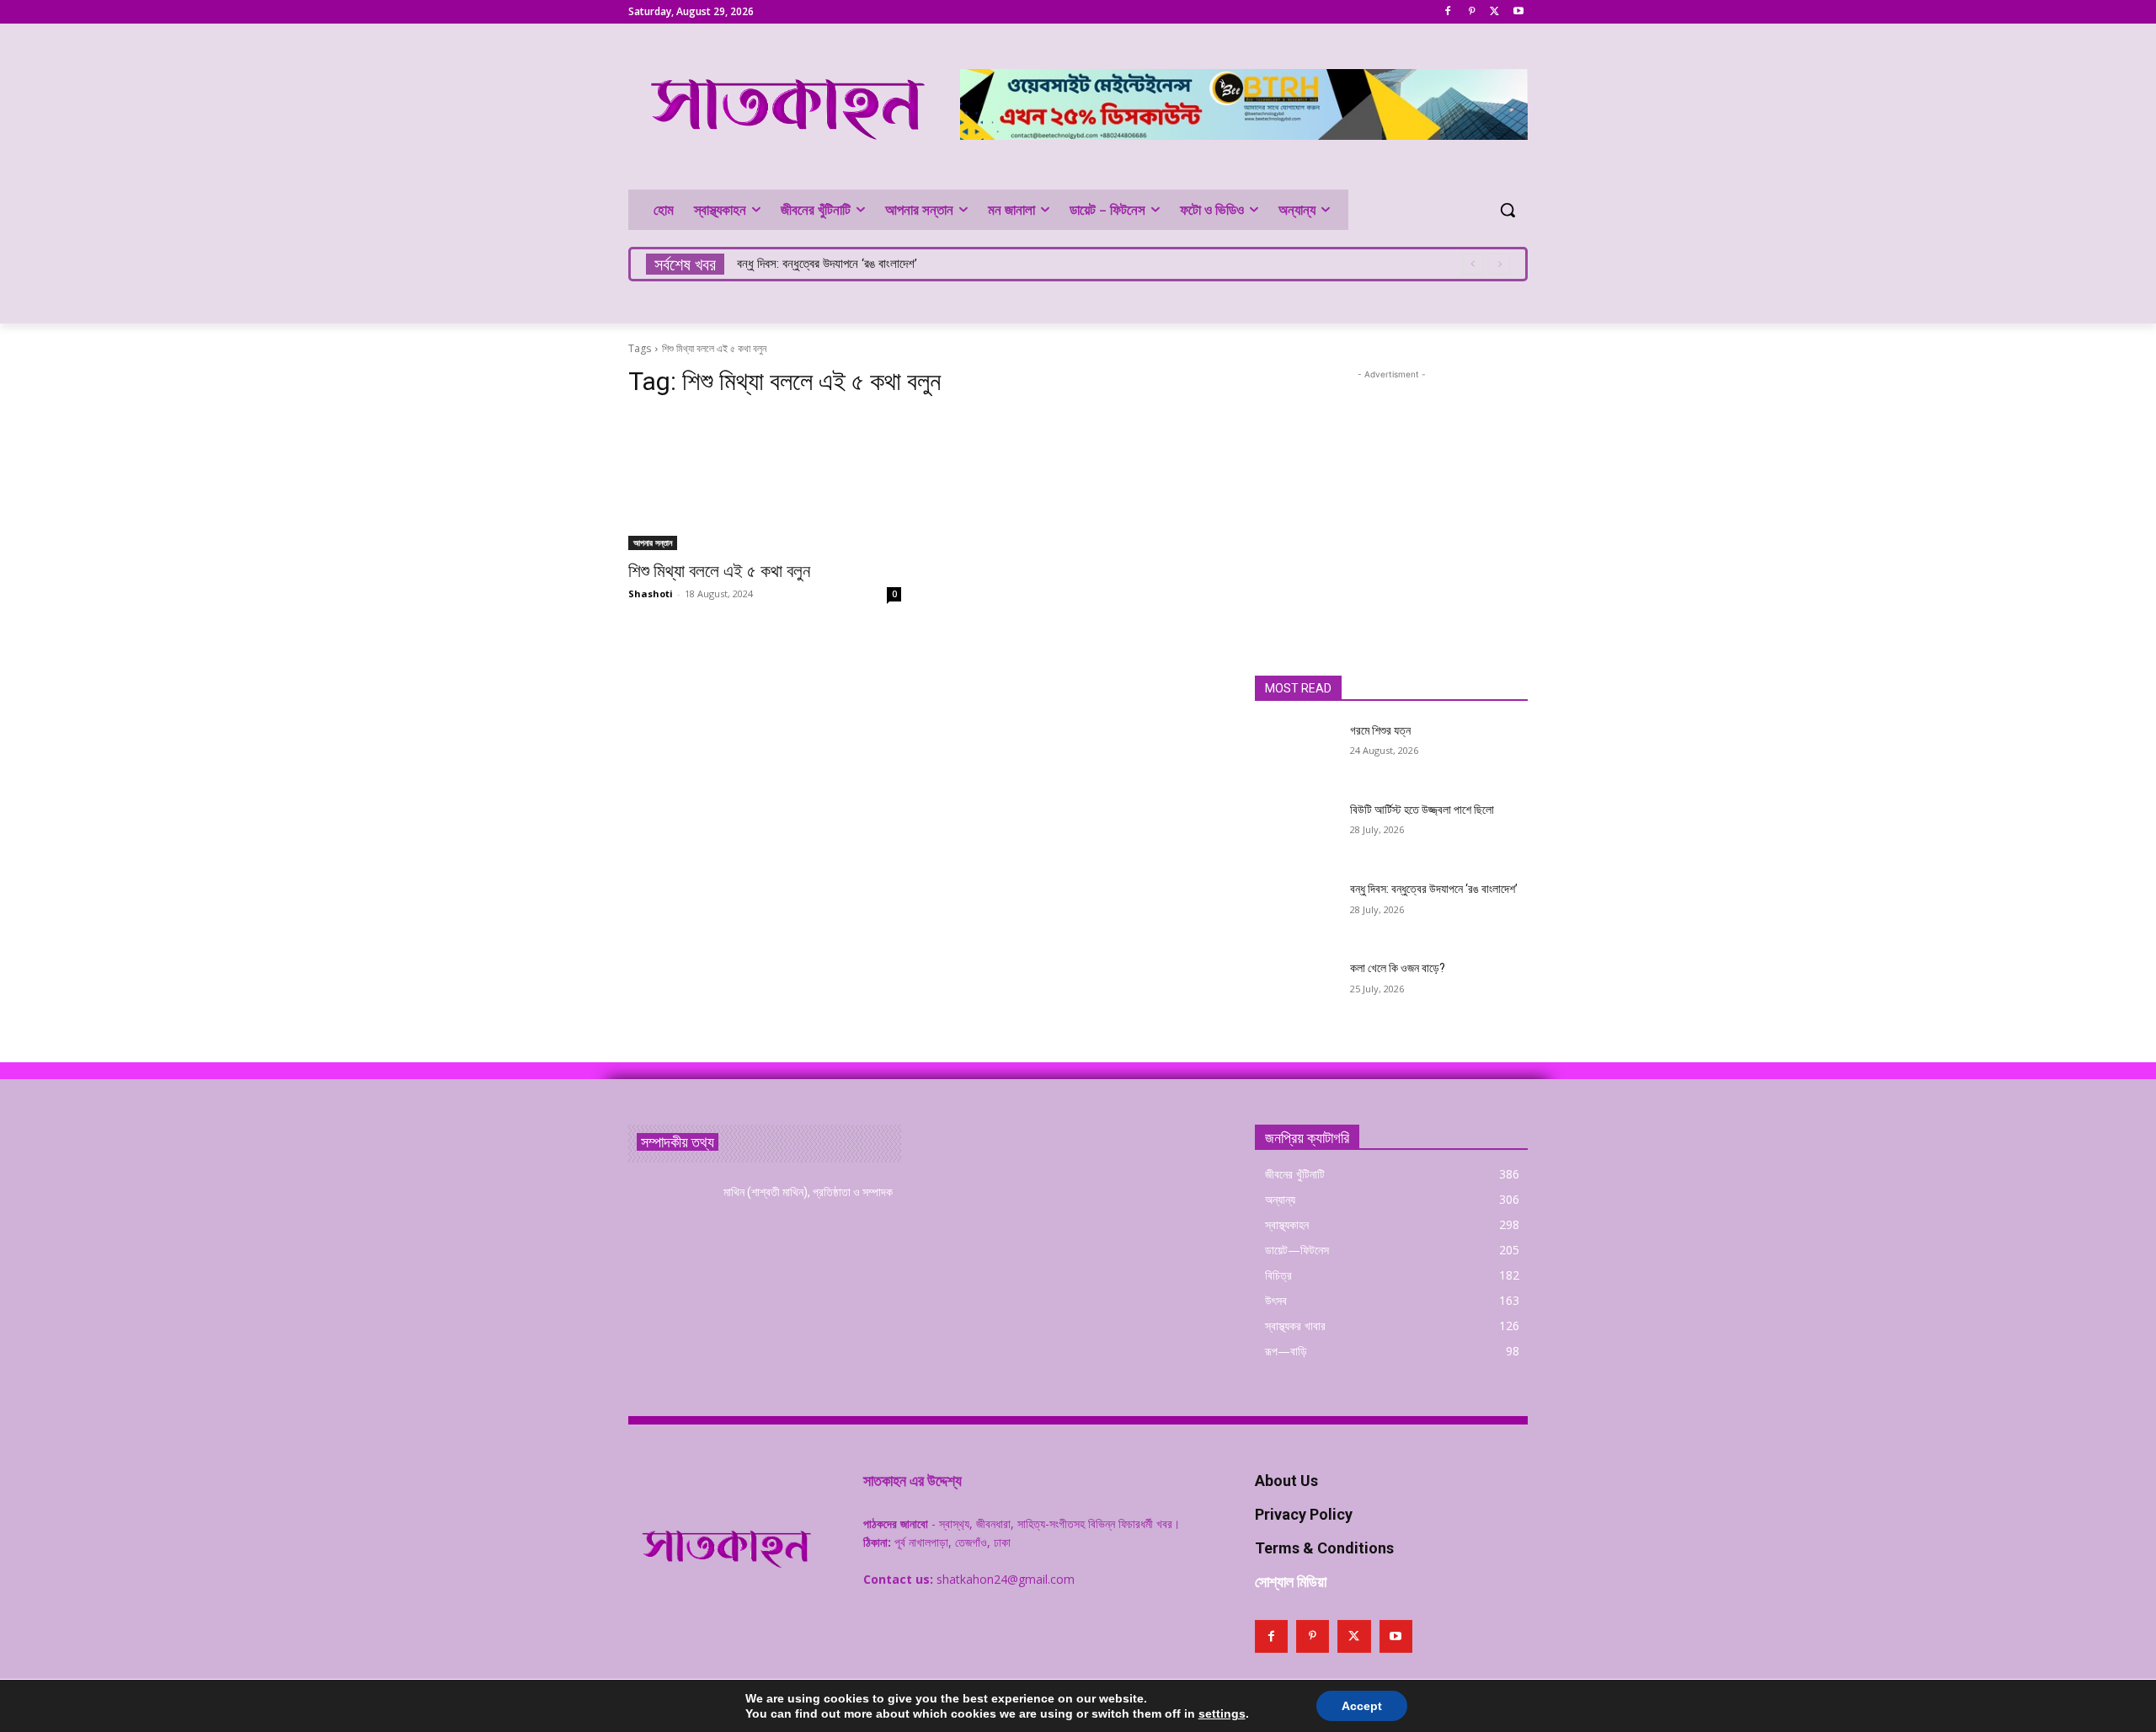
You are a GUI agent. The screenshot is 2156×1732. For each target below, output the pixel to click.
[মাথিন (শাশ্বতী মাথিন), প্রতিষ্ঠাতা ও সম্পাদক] (669, 1213)
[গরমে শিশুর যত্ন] (1296, 751)
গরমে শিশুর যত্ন (1380, 730)
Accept (1362, 1706)
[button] (1508, 210)
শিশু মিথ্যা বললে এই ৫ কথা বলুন (719, 571)
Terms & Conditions (1324, 1548)
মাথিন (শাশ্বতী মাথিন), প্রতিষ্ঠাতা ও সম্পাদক (808, 1192)
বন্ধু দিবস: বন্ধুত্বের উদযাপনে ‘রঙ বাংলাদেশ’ (827, 264)
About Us (1286, 1481)
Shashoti (651, 593)
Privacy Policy (1304, 1514)
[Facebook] (1448, 12)
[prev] (1473, 264)
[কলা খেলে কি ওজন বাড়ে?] (1296, 989)
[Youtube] (1518, 12)
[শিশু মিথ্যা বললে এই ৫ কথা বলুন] (765, 482)
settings (1222, 1713)
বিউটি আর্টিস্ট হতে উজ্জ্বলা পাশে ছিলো (1422, 810)
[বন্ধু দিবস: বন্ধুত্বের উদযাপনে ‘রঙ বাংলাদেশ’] (1296, 910)
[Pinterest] (1472, 12)
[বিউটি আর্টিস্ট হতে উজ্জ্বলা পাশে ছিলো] (1296, 831)
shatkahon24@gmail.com (1006, 1579)
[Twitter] (1494, 12)
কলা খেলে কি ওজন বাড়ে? (1398, 968)
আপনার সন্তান (653, 543)
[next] (1500, 264)
